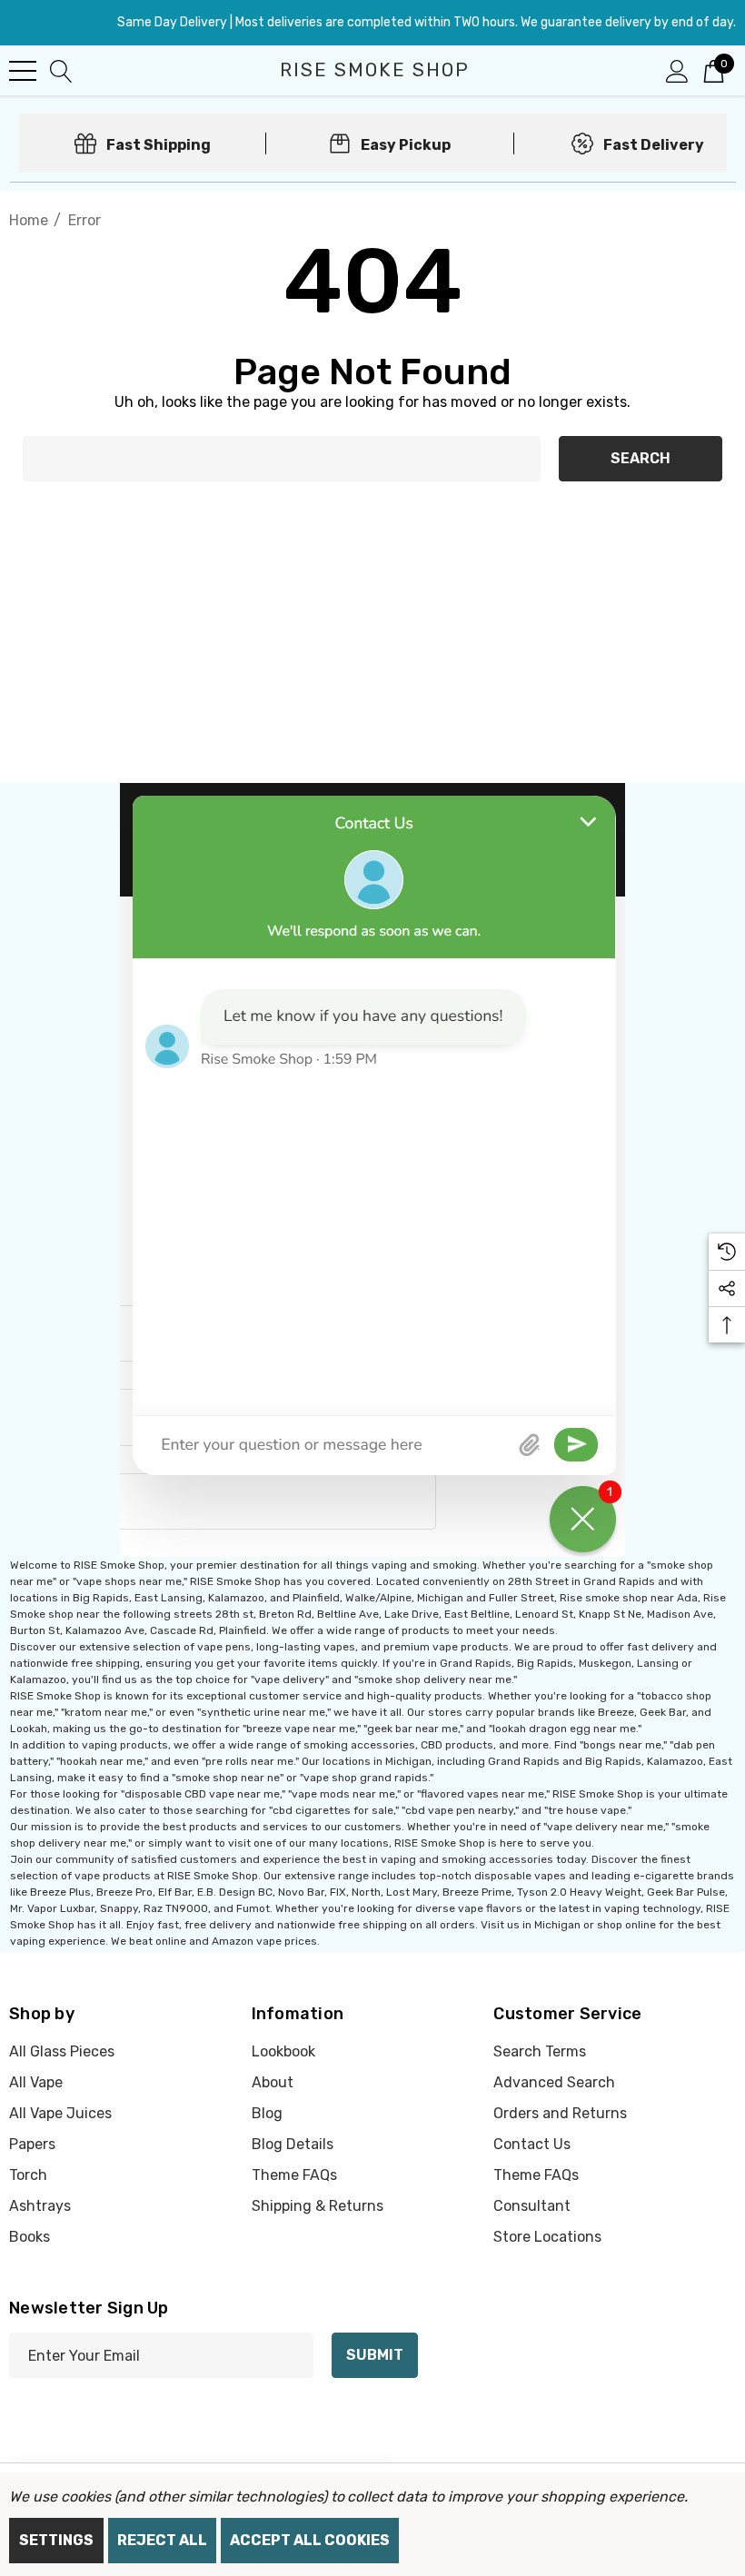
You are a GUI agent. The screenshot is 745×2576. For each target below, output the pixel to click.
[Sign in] (677, 70)
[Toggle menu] (23, 71)
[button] (373, 1170)
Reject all (162, 2540)
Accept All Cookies (310, 2540)
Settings (56, 2540)
